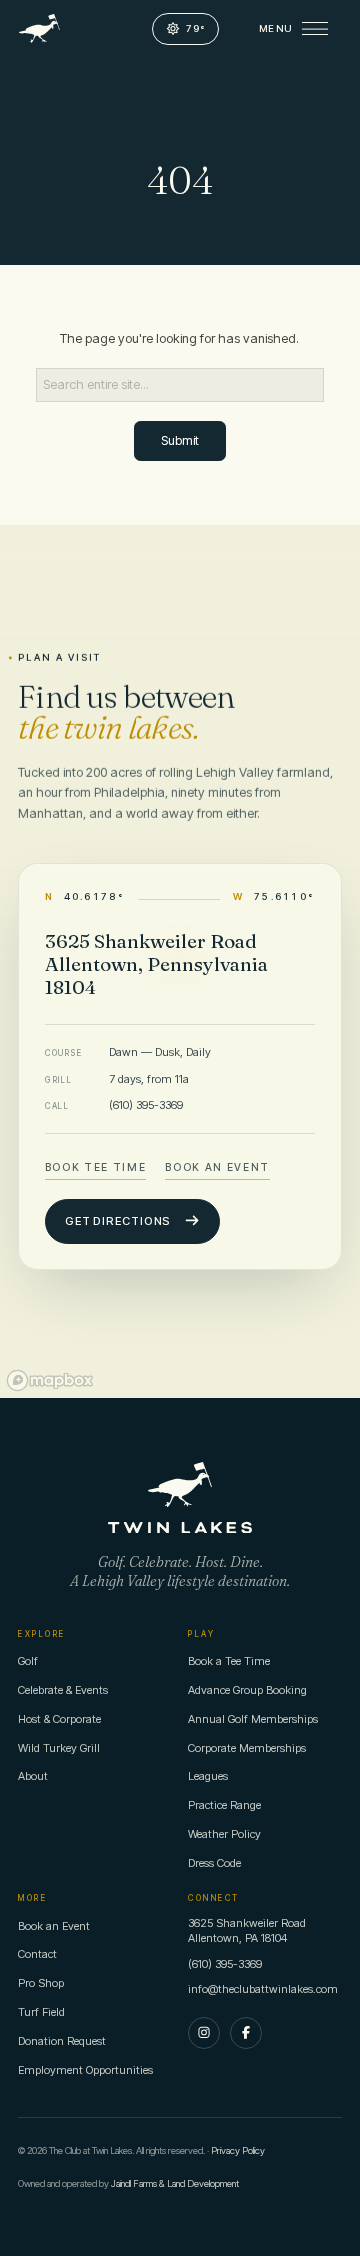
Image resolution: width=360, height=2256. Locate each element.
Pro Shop (41, 1983)
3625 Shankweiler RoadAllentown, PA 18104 (247, 1931)
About (33, 1776)
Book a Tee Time (229, 1661)
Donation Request (62, 2041)
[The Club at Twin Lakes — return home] (39, 28)
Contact (37, 1954)
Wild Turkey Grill (59, 1748)
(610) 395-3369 (146, 1105)
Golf (28, 1661)
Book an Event (217, 1166)
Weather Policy (224, 1834)
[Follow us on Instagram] (204, 2033)
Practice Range (224, 1805)
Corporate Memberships (247, 1748)
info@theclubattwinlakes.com (263, 1989)
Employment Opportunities (85, 2070)
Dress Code (214, 1863)
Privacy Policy (238, 2150)
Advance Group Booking (247, 1690)
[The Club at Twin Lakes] (180, 1498)
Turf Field (41, 2012)
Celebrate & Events (63, 1690)
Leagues (208, 1776)
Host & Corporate (59, 1719)
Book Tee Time (96, 1166)
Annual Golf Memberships (253, 1719)
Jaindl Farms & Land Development (175, 2183)
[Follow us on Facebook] (246, 2033)
